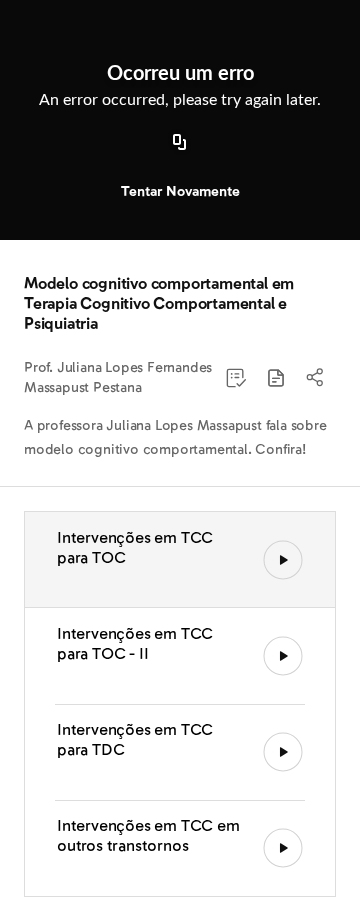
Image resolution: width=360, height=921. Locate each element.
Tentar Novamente (180, 191)
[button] (276, 378)
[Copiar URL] (180, 143)
